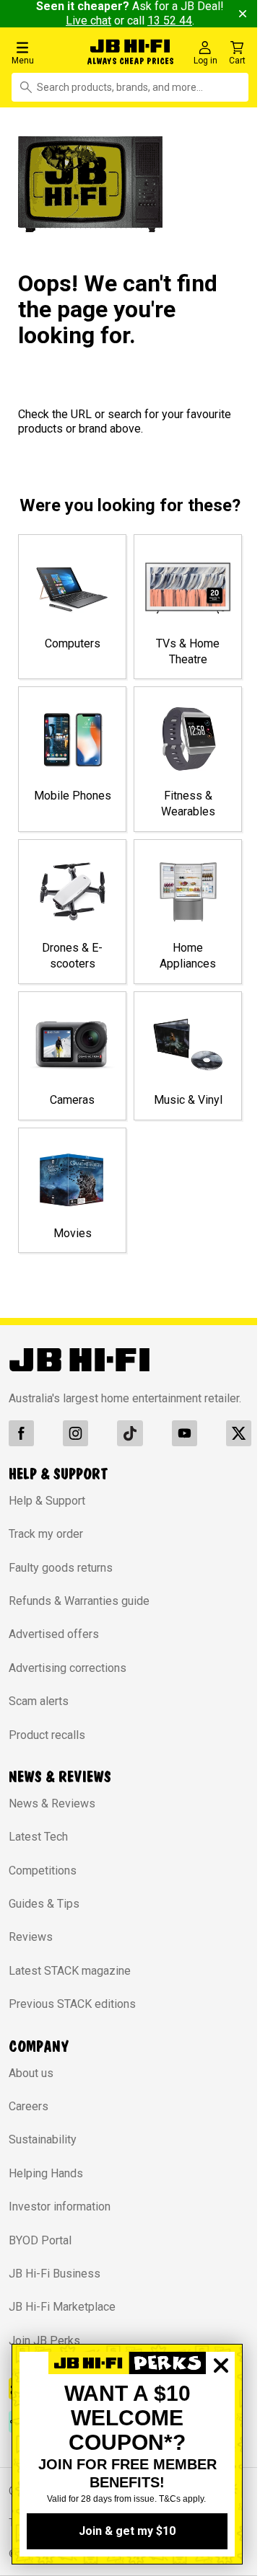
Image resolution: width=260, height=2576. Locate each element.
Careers (29, 2115)
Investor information (60, 2215)
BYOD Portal (40, 2248)
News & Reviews (52, 1812)
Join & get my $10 (127, 2531)
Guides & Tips (44, 1912)
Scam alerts (39, 1710)
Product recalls (47, 1743)
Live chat (98, 21)
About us (31, 2081)
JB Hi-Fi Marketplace (62, 2315)
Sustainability (43, 2148)
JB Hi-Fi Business (55, 2282)
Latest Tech (38, 1845)
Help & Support (47, 1509)
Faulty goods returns (61, 1576)
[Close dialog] (221, 2415)
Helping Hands (46, 2182)
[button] (43, 52)
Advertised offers (54, 1643)
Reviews (31, 1946)
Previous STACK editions (72, 2013)
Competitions (43, 1878)
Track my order (46, 1542)
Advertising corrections (68, 1676)
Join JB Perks (44, 2349)
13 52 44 (179, 21)
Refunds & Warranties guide (79, 1610)
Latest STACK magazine (70, 1979)
